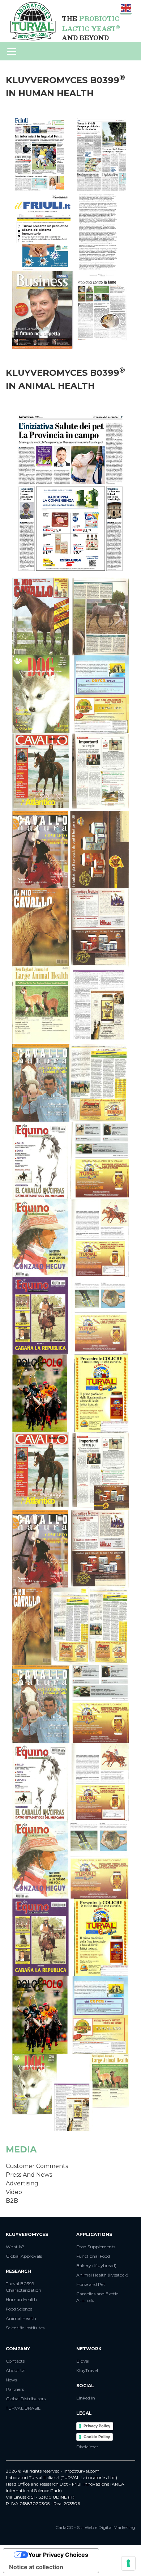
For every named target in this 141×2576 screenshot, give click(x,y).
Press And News (29, 2175)
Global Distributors (26, 2399)
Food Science (19, 2309)
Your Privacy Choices (58, 2555)
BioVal (83, 2361)
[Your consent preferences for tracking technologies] (128, 2563)
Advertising (22, 2183)
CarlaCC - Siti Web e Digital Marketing (95, 2527)
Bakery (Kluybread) (96, 2265)
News (11, 2380)
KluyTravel (87, 2370)
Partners (15, 2389)
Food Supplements (96, 2247)
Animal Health (21, 2318)
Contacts (15, 2361)
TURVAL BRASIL (23, 2408)
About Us (16, 2370)
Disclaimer (87, 2447)
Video (14, 2192)
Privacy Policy (97, 2426)
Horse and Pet (91, 2284)
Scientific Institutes (25, 2328)
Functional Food (93, 2256)
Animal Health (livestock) (102, 2275)
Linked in (86, 2398)
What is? (15, 2247)
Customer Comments (37, 2166)
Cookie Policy (97, 2437)
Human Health (21, 2299)
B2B (12, 2201)
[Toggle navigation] (12, 52)
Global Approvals (24, 2256)
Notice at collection (36, 2567)
